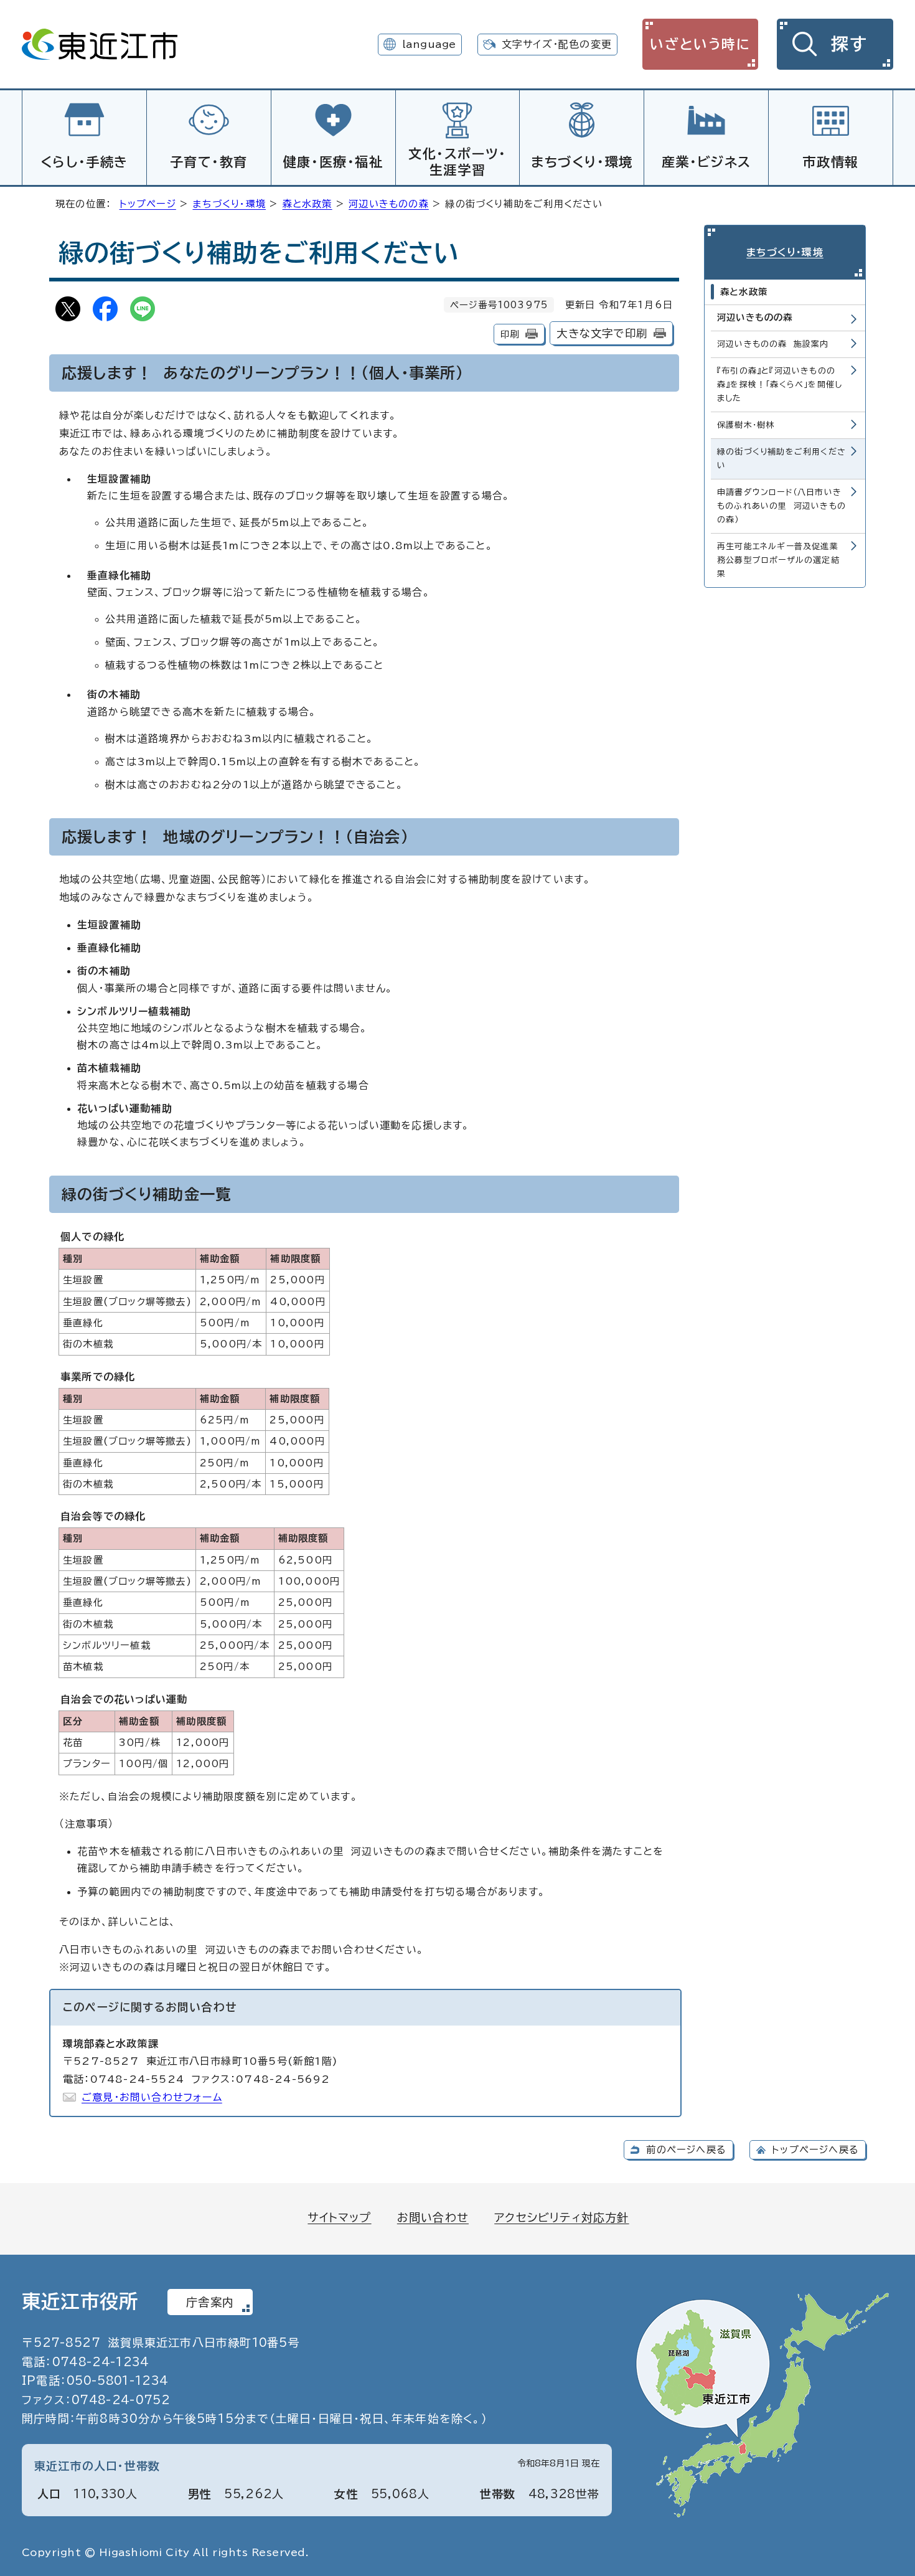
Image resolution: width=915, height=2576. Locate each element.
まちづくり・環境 (582, 162)
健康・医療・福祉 (333, 162)
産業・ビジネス (706, 162)
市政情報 (830, 162)
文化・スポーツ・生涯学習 (457, 162)
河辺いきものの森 (389, 204)
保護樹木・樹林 (746, 425)
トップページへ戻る (815, 2150)
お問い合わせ (433, 2217)
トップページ (148, 204)
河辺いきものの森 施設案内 (773, 344)
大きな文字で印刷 (602, 333)
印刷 (510, 334)
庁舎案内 (210, 2302)
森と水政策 (307, 204)
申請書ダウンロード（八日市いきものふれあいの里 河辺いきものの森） (781, 506)
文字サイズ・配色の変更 (557, 44)
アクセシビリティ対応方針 (561, 2217)
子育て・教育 (209, 162)
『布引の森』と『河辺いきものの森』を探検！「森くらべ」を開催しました (780, 385)
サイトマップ (339, 2217)
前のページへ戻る (686, 2150)
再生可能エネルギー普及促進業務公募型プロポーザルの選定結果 (778, 560)
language (429, 44)
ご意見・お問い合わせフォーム (152, 2097)
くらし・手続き (84, 162)
